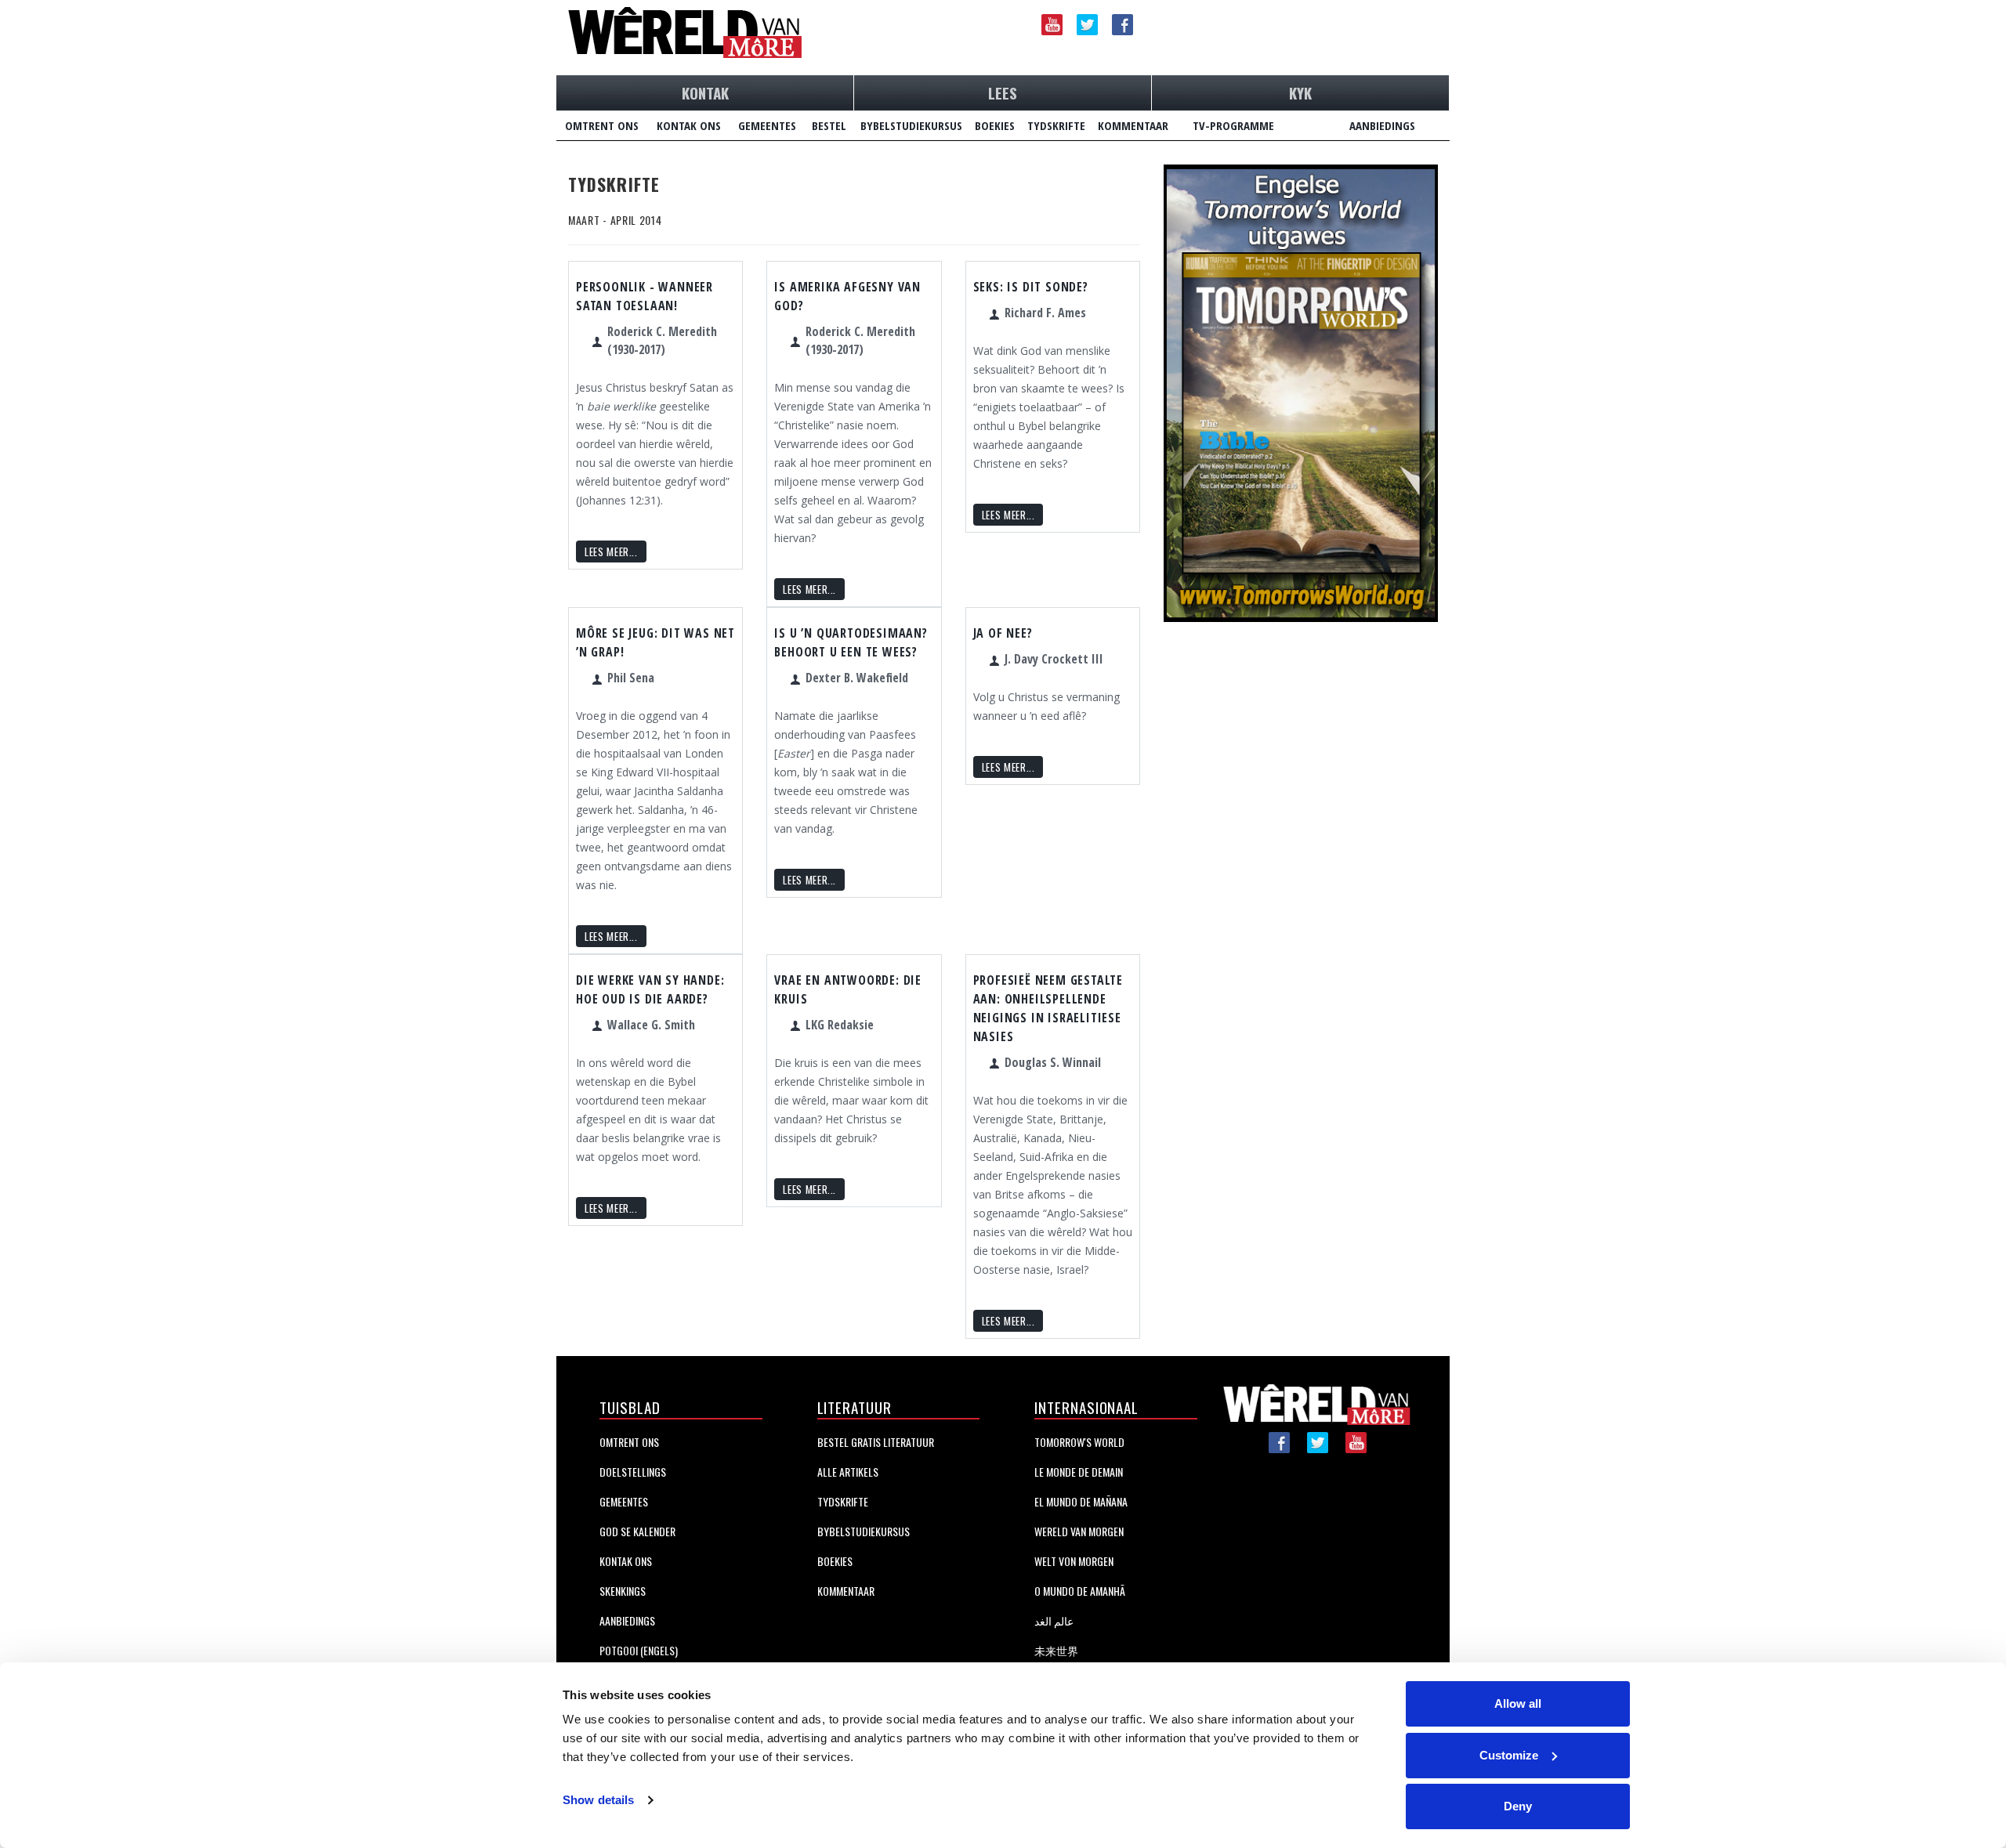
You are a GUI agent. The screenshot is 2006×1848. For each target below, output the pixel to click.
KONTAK (705, 92)
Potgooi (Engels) (639, 1650)
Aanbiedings (627, 1620)
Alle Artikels (848, 1472)
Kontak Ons (626, 1561)
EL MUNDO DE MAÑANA (1081, 1501)
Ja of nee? (1003, 633)
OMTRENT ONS (602, 125)
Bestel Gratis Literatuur (876, 1442)
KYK (1300, 92)
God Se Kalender (637, 1531)
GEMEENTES (767, 125)
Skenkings (623, 1591)
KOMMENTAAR (1133, 125)
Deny (1518, 1806)
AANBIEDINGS (1382, 125)
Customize (1509, 1755)
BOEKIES (995, 125)
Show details (598, 1800)
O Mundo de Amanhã (1080, 1591)
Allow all (1518, 1703)
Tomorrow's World (1079, 1442)
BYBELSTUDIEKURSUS (911, 125)
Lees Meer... (611, 552)
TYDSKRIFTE (1056, 125)
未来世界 (1056, 1650)
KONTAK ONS (689, 125)
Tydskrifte (843, 1501)
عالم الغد (1054, 1620)
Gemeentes (624, 1501)
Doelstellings (633, 1472)
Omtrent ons (629, 1442)
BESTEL (829, 125)
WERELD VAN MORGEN (1079, 1531)
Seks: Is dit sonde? (1031, 287)
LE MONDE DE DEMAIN (1079, 1472)
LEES (1003, 92)
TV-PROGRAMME (1233, 125)
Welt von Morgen (1074, 1561)
